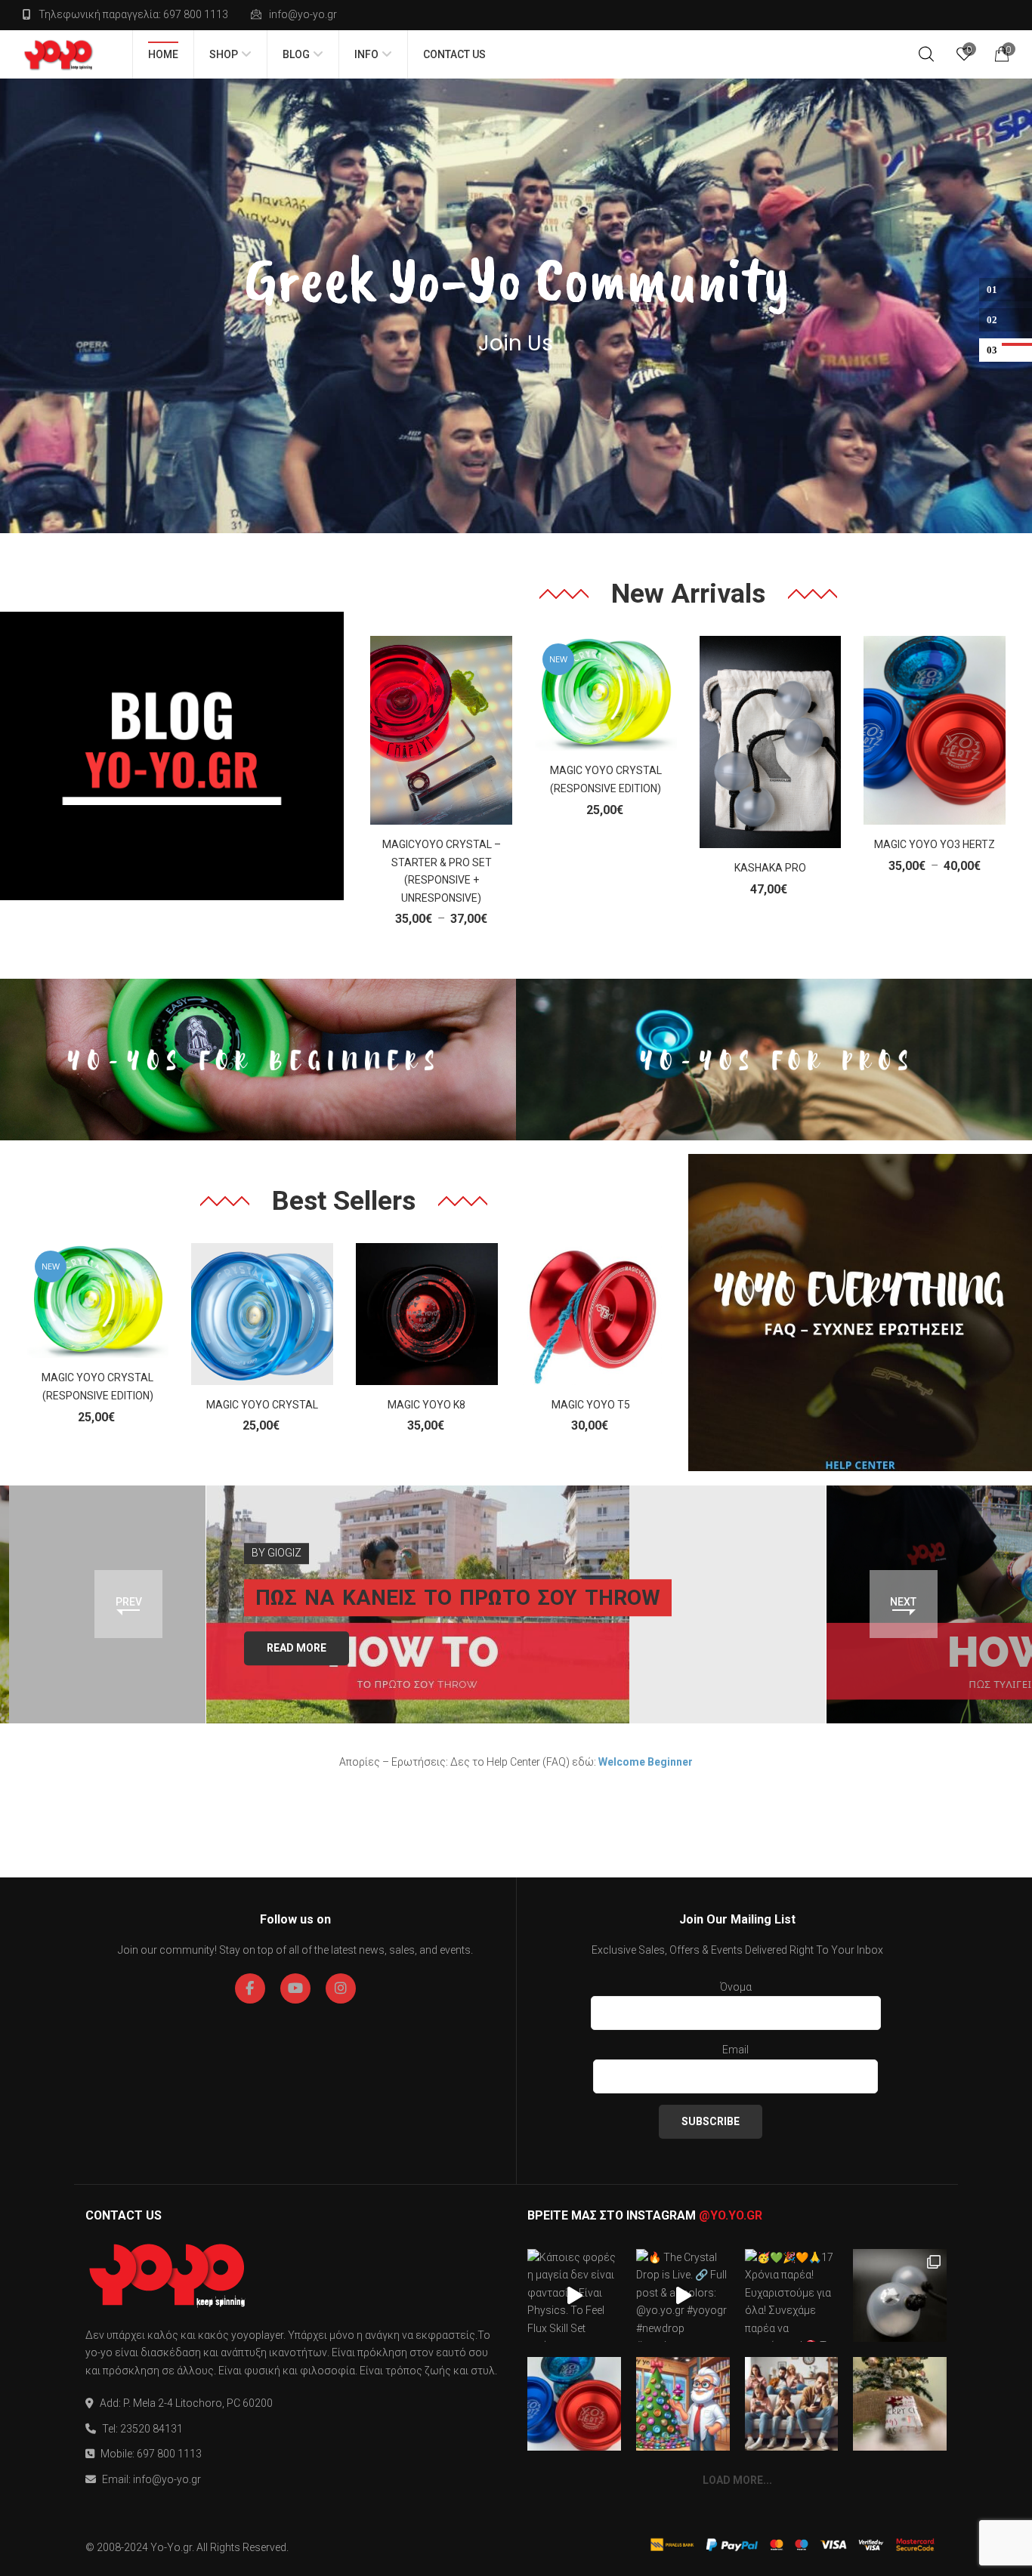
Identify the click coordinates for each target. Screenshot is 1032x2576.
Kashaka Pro (770, 868)
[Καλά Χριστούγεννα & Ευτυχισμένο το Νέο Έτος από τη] (683, 2404)
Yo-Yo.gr (171, 2547)
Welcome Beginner (646, 1762)
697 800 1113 (169, 2454)
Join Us (516, 344)
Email (735, 2050)
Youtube (295, 1988)
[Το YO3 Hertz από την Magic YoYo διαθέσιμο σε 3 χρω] (574, 2404)
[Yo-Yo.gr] (59, 54)
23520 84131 (151, 2429)
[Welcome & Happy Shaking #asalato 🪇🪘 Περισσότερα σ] (900, 2296)
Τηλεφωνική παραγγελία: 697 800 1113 (133, 14)
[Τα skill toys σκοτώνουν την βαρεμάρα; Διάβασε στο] (792, 2404)
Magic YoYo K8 (426, 1405)
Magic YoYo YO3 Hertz (935, 844)
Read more (297, 1648)
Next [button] (903, 1602)
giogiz (284, 1553)
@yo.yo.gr (731, 2215)
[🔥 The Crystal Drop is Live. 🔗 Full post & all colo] (683, 2296)
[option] (516, 1604)
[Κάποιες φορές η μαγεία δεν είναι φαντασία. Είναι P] (574, 2296)
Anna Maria (919, 1535)
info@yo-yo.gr (303, 14)
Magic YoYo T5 (591, 1405)
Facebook (250, 1988)
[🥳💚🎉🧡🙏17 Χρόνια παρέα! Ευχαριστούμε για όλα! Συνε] (792, 2296)
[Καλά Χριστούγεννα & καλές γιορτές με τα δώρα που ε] (900, 2404)
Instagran (341, 1988)
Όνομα (736, 1987)
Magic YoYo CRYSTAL (262, 1405)
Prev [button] (129, 1602)
